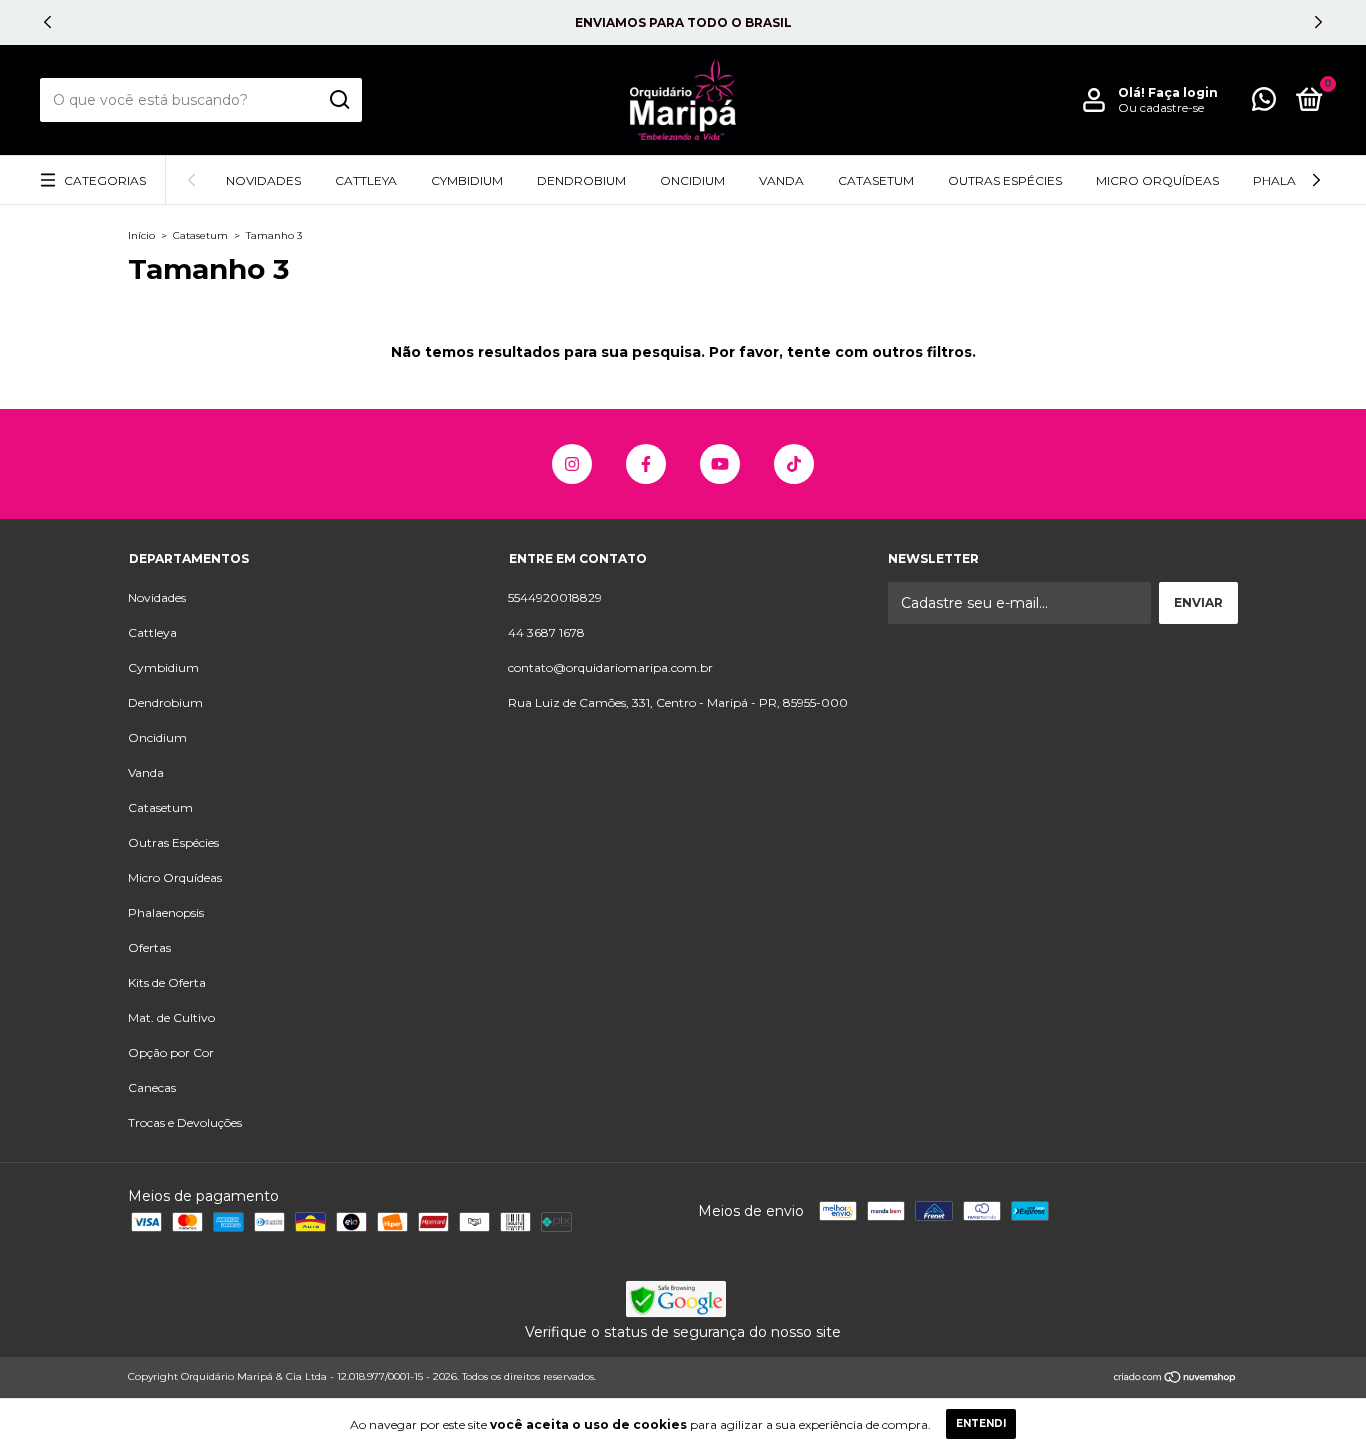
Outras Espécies (1005, 180)
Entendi (981, 1423)
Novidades (263, 180)
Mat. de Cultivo (171, 1017)
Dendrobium (581, 180)
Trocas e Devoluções (185, 1122)
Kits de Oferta (167, 982)
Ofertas (149, 947)
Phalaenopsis (166, 912)
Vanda (781, 180)
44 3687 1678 (546, 632)
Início (141, 235)
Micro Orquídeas (1157, 180)
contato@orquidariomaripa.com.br (610, 667)
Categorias (105, 180)
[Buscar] (338, 100)
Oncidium (692, 180)
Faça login (1183, 92)
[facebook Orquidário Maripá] (646, 464)
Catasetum (876, 180)
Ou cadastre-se (1161, 107)
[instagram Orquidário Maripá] (572, 464)
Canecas (152, 1087)
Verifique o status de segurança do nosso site (683, 1332)
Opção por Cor (171, 1052)
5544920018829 (555, 597)
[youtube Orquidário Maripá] (720, 464)
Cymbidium (467, 180)
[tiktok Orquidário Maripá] (794, 464)
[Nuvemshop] (1175, 1379)
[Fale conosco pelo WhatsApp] (1264, 103)
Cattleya (366, 180)
